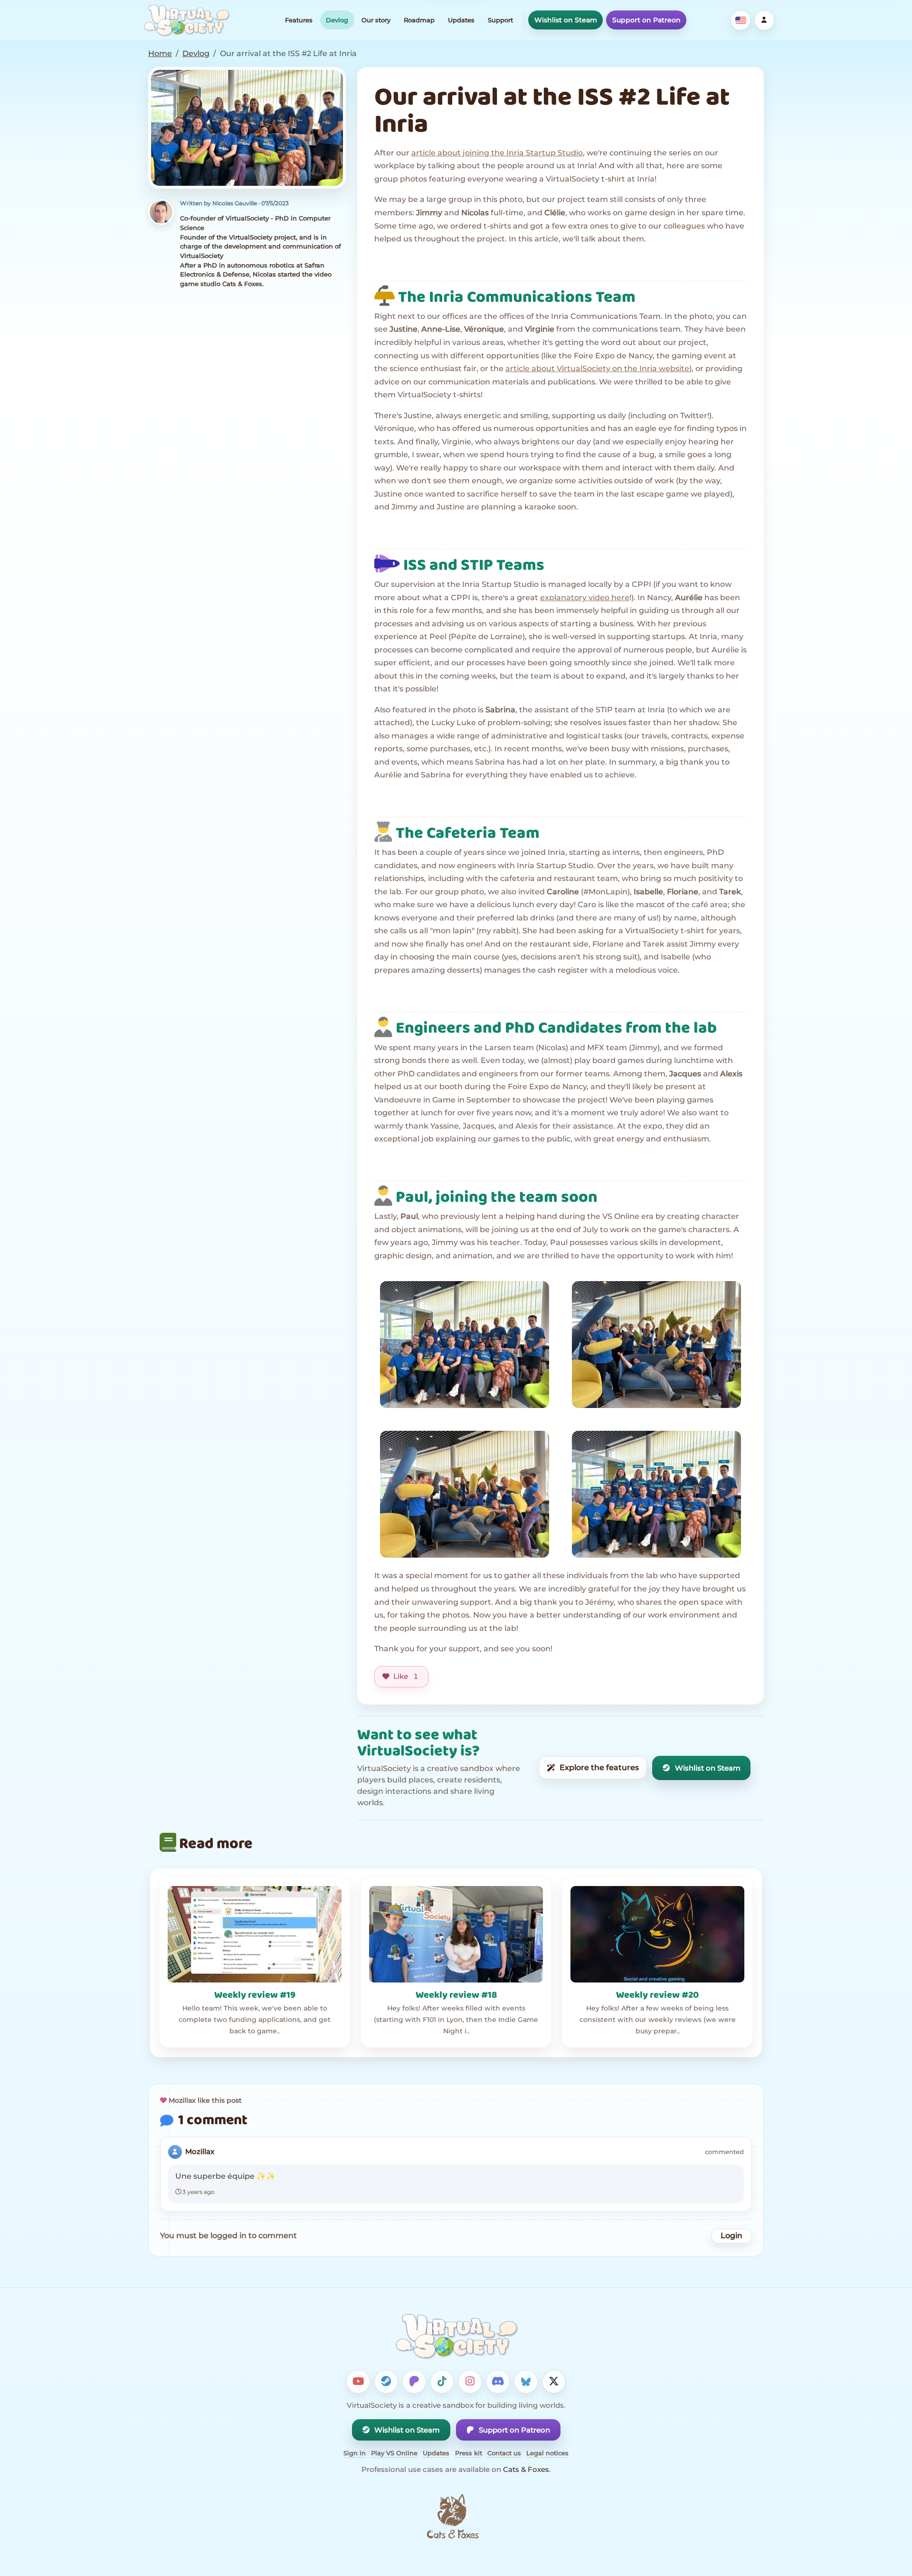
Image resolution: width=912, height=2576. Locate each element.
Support (500, 20)
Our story (376, 20)
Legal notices (547, 2453)
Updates (461, 20)
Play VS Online (394, 2453)
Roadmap (419, 20)
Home (160, 53)
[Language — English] (741, 20)
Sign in (355, 2453)
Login (731, 2236)
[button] (247, 128)
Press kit (469, 2453)
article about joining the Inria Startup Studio (497, 153)
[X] (554, 2382)
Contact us (504, 2453)
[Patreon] (414, 2382)
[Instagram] (470, 2382)
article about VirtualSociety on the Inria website (597, 369)
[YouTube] (358, 2382)
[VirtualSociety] (186, 20)
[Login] (764, 20)
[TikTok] (442, 2382)
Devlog (337, 20)
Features (299, 20)
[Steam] (386, 2382)
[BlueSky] (526, 2382)
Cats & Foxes (526, 2469)
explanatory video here (585, 598)
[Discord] (498, 2382)
